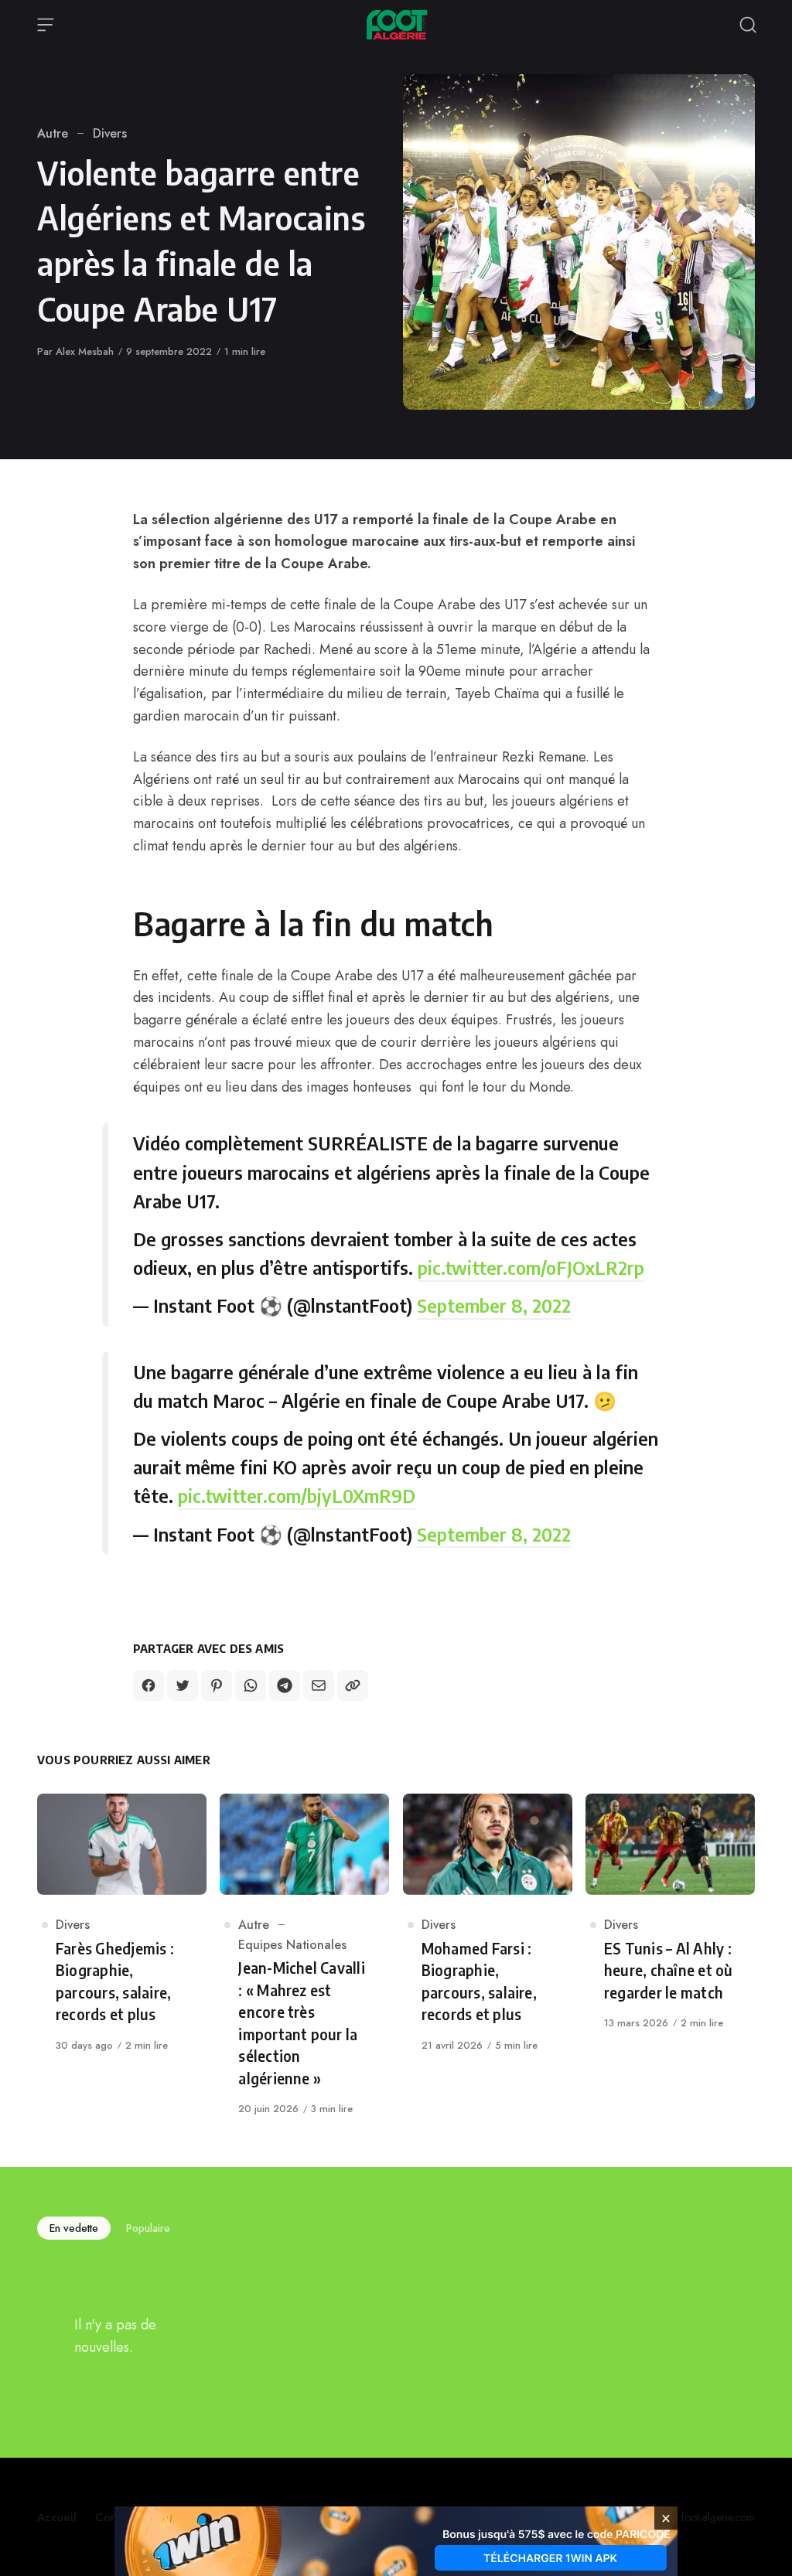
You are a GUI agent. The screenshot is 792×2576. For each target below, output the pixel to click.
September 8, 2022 (494, 1305)
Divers (110, 133)
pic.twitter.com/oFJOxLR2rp (531, 1267)
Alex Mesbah (85, 351)
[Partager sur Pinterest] (217, 1685)
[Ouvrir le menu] (46, 25)
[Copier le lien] (353, 1685)
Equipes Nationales (292, 1945)
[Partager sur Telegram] (285, 1685)
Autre (53, 133)
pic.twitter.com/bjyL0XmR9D (297, 1495)
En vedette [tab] (74, 2228)
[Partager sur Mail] (319, 1685)
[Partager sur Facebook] (148, 1685)
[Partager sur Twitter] (183, 1685)
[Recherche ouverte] (748, 25)
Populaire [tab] (148, 2228)
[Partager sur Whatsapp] (251, 1685)
